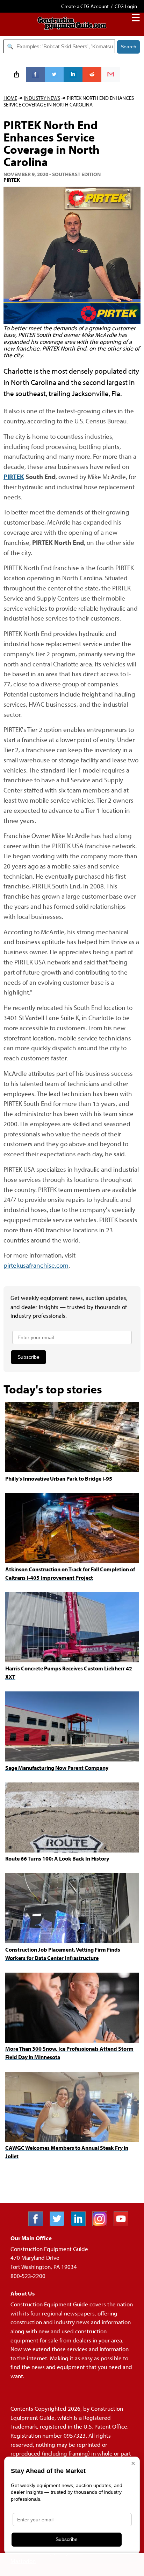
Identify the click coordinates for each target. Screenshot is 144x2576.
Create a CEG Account (85, 6)
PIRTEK (14, 476)
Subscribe (28, 1357)
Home (10, 98)
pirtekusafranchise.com (36, 1265)
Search (128, 47)
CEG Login (126, 6)
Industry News (42, 98)
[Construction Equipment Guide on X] (60, 2224)
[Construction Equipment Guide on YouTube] (124, 2224)
